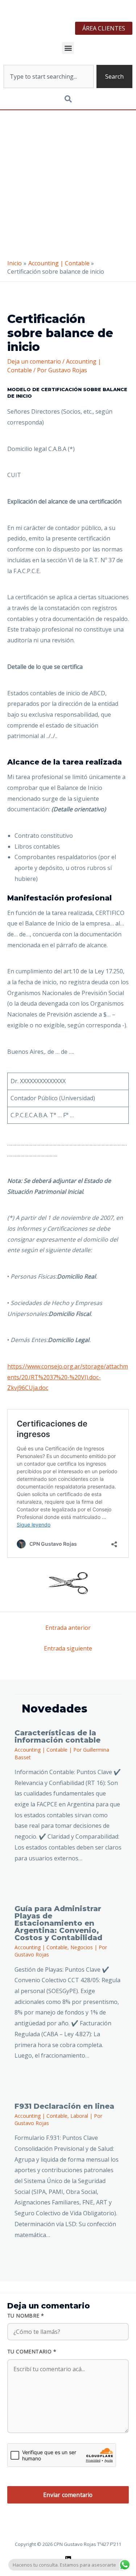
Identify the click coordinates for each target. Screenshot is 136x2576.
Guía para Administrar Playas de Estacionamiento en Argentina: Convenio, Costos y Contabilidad (58, 1923)
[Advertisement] (68, 182)
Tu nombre (26, 2316)
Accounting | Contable (41, 1750)
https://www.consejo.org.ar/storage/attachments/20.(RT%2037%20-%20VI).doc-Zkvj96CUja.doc (68, 1377)
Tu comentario (32, 2351)
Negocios (82, 1947)
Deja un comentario (34, 361)
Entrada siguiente (68, 1648)
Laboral (79, 2116)
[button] (68, 48)
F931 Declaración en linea (64, 2106)
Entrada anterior (68, 1628)
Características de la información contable (57, 1736)
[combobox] (49, 76)
